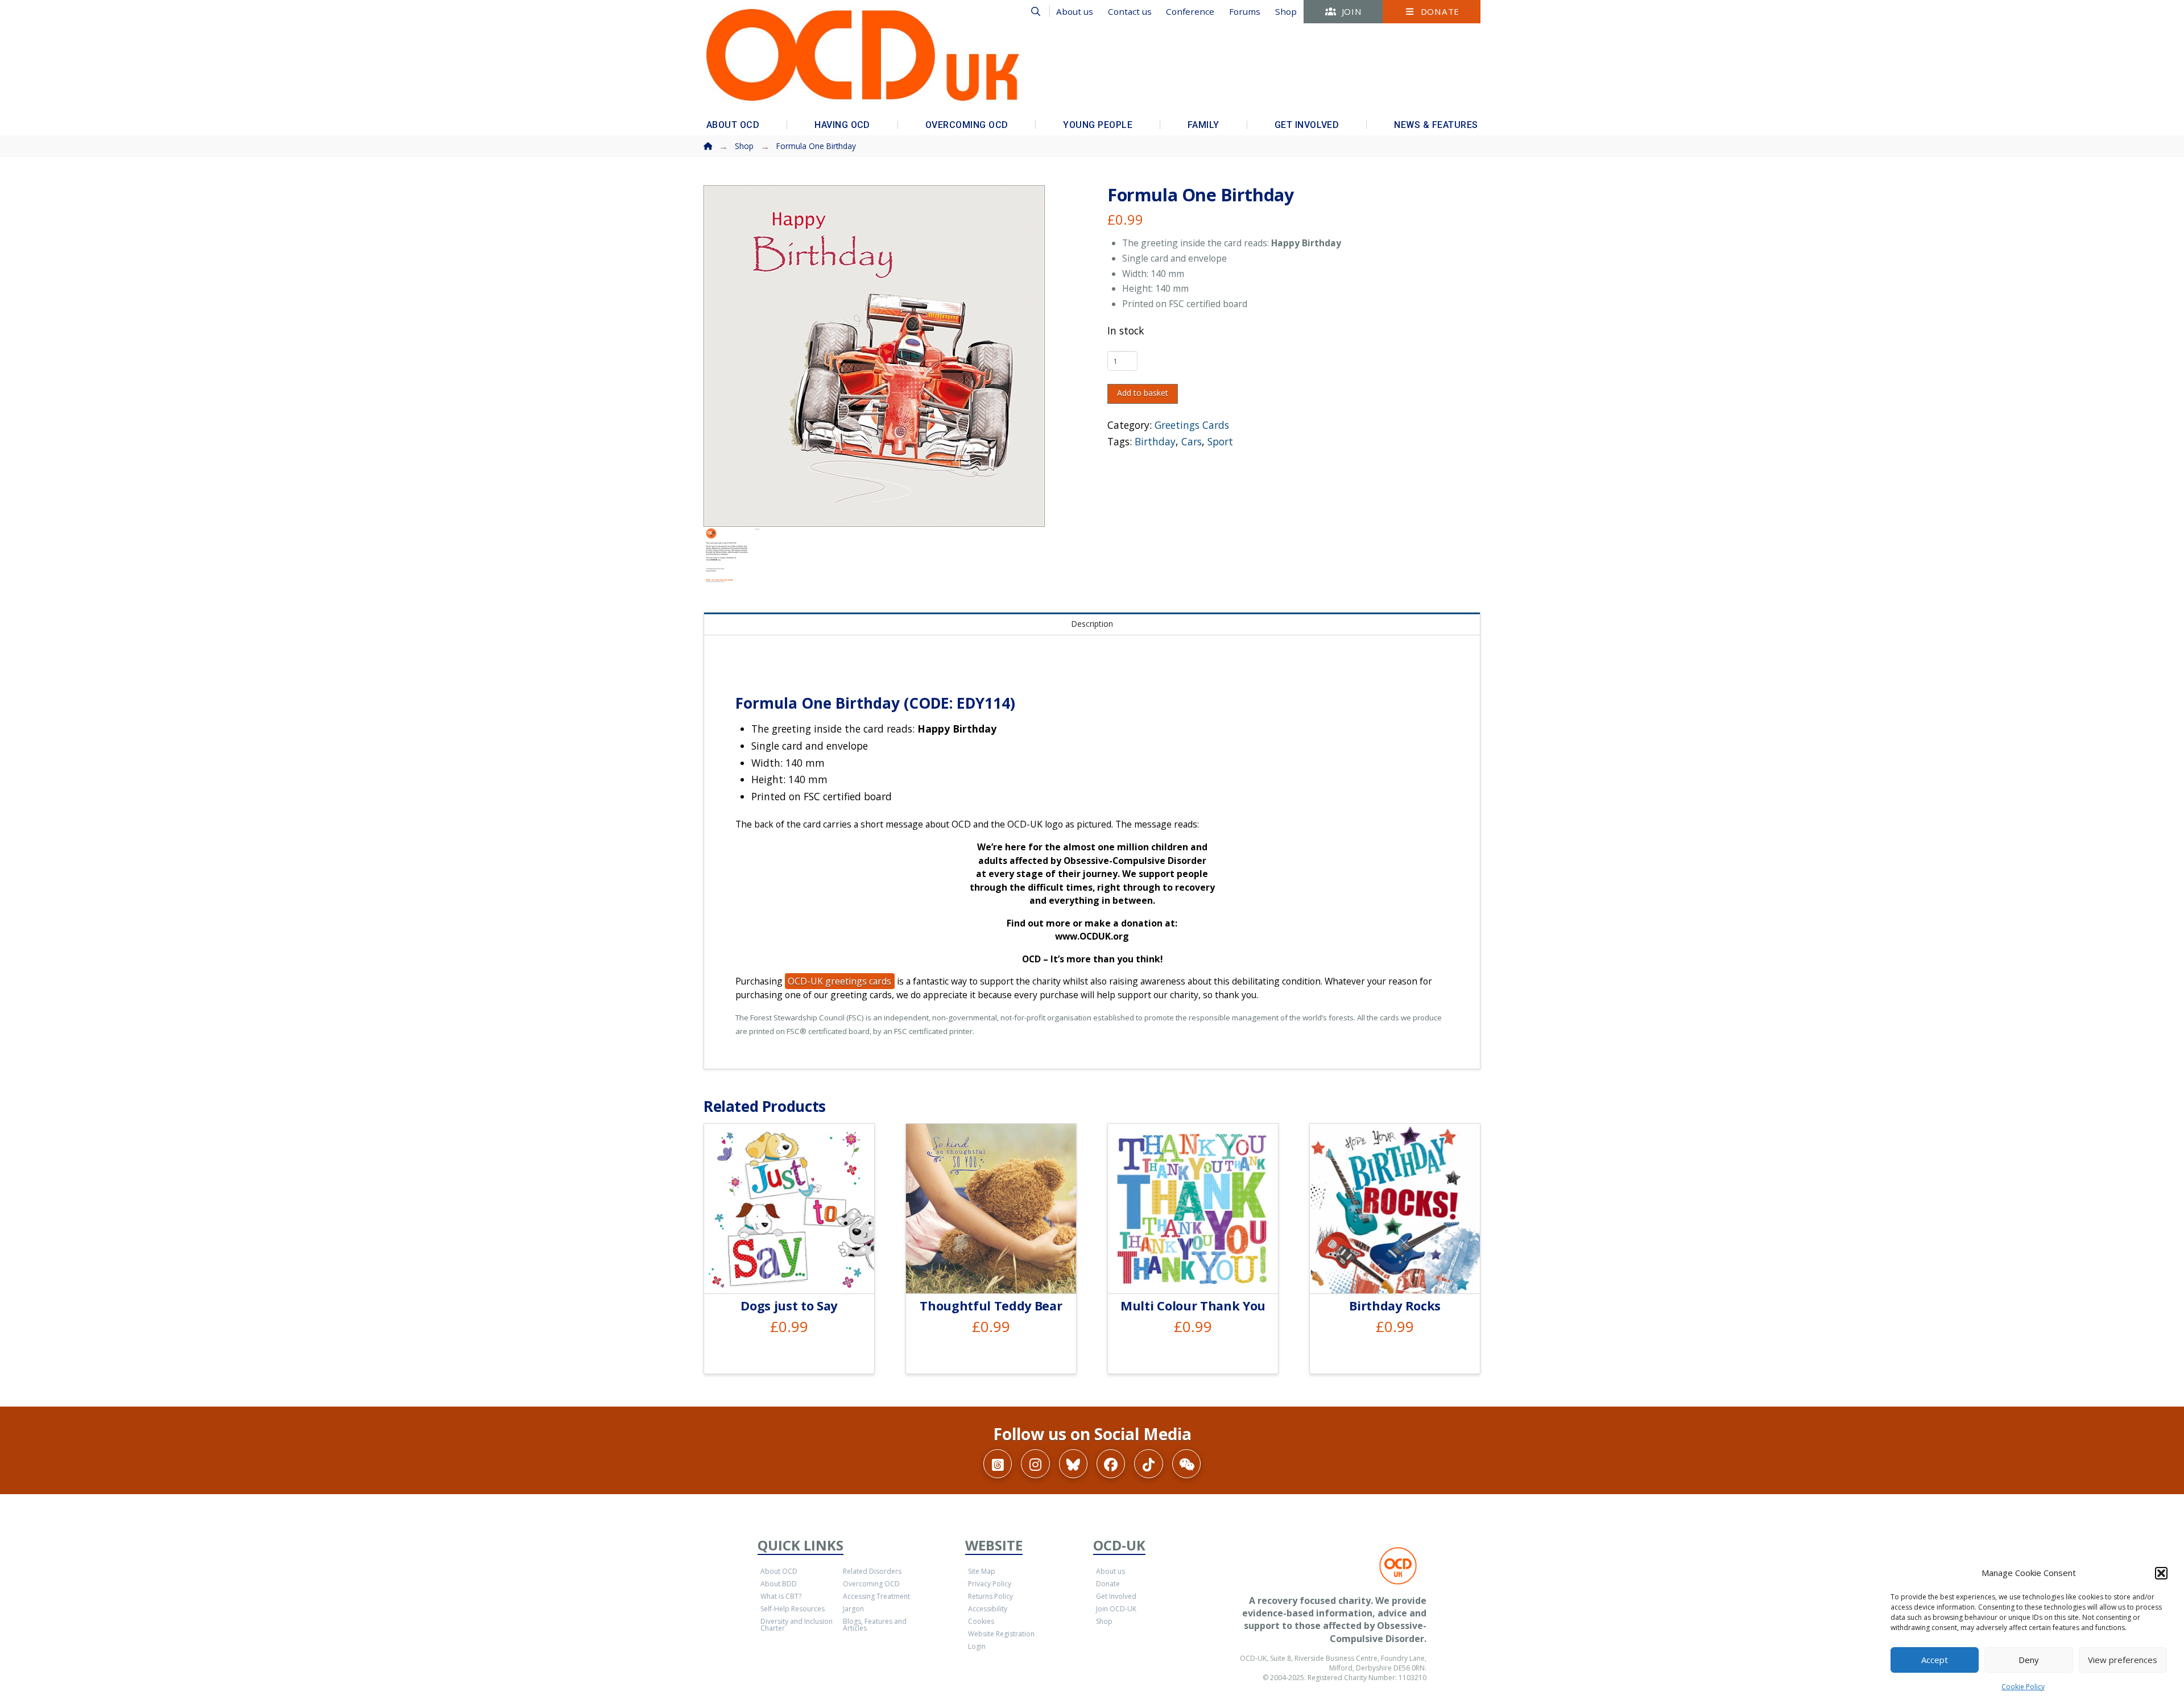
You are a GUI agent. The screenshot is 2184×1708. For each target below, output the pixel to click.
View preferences (2123, 1660)
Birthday (1155, 441)
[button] (2161, 1573)
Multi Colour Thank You (1193, 1306)
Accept (1935, 1660)
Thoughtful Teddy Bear (991, 1306)
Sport (1220, 441)
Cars (1192, 441)
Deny (2029, 1660)
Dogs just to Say (789, 1306)
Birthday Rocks (1395, 1306)
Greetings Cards (1192, 425)
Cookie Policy (2023, 1687)
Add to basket (1143, 393)
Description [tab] (1092, 624)
